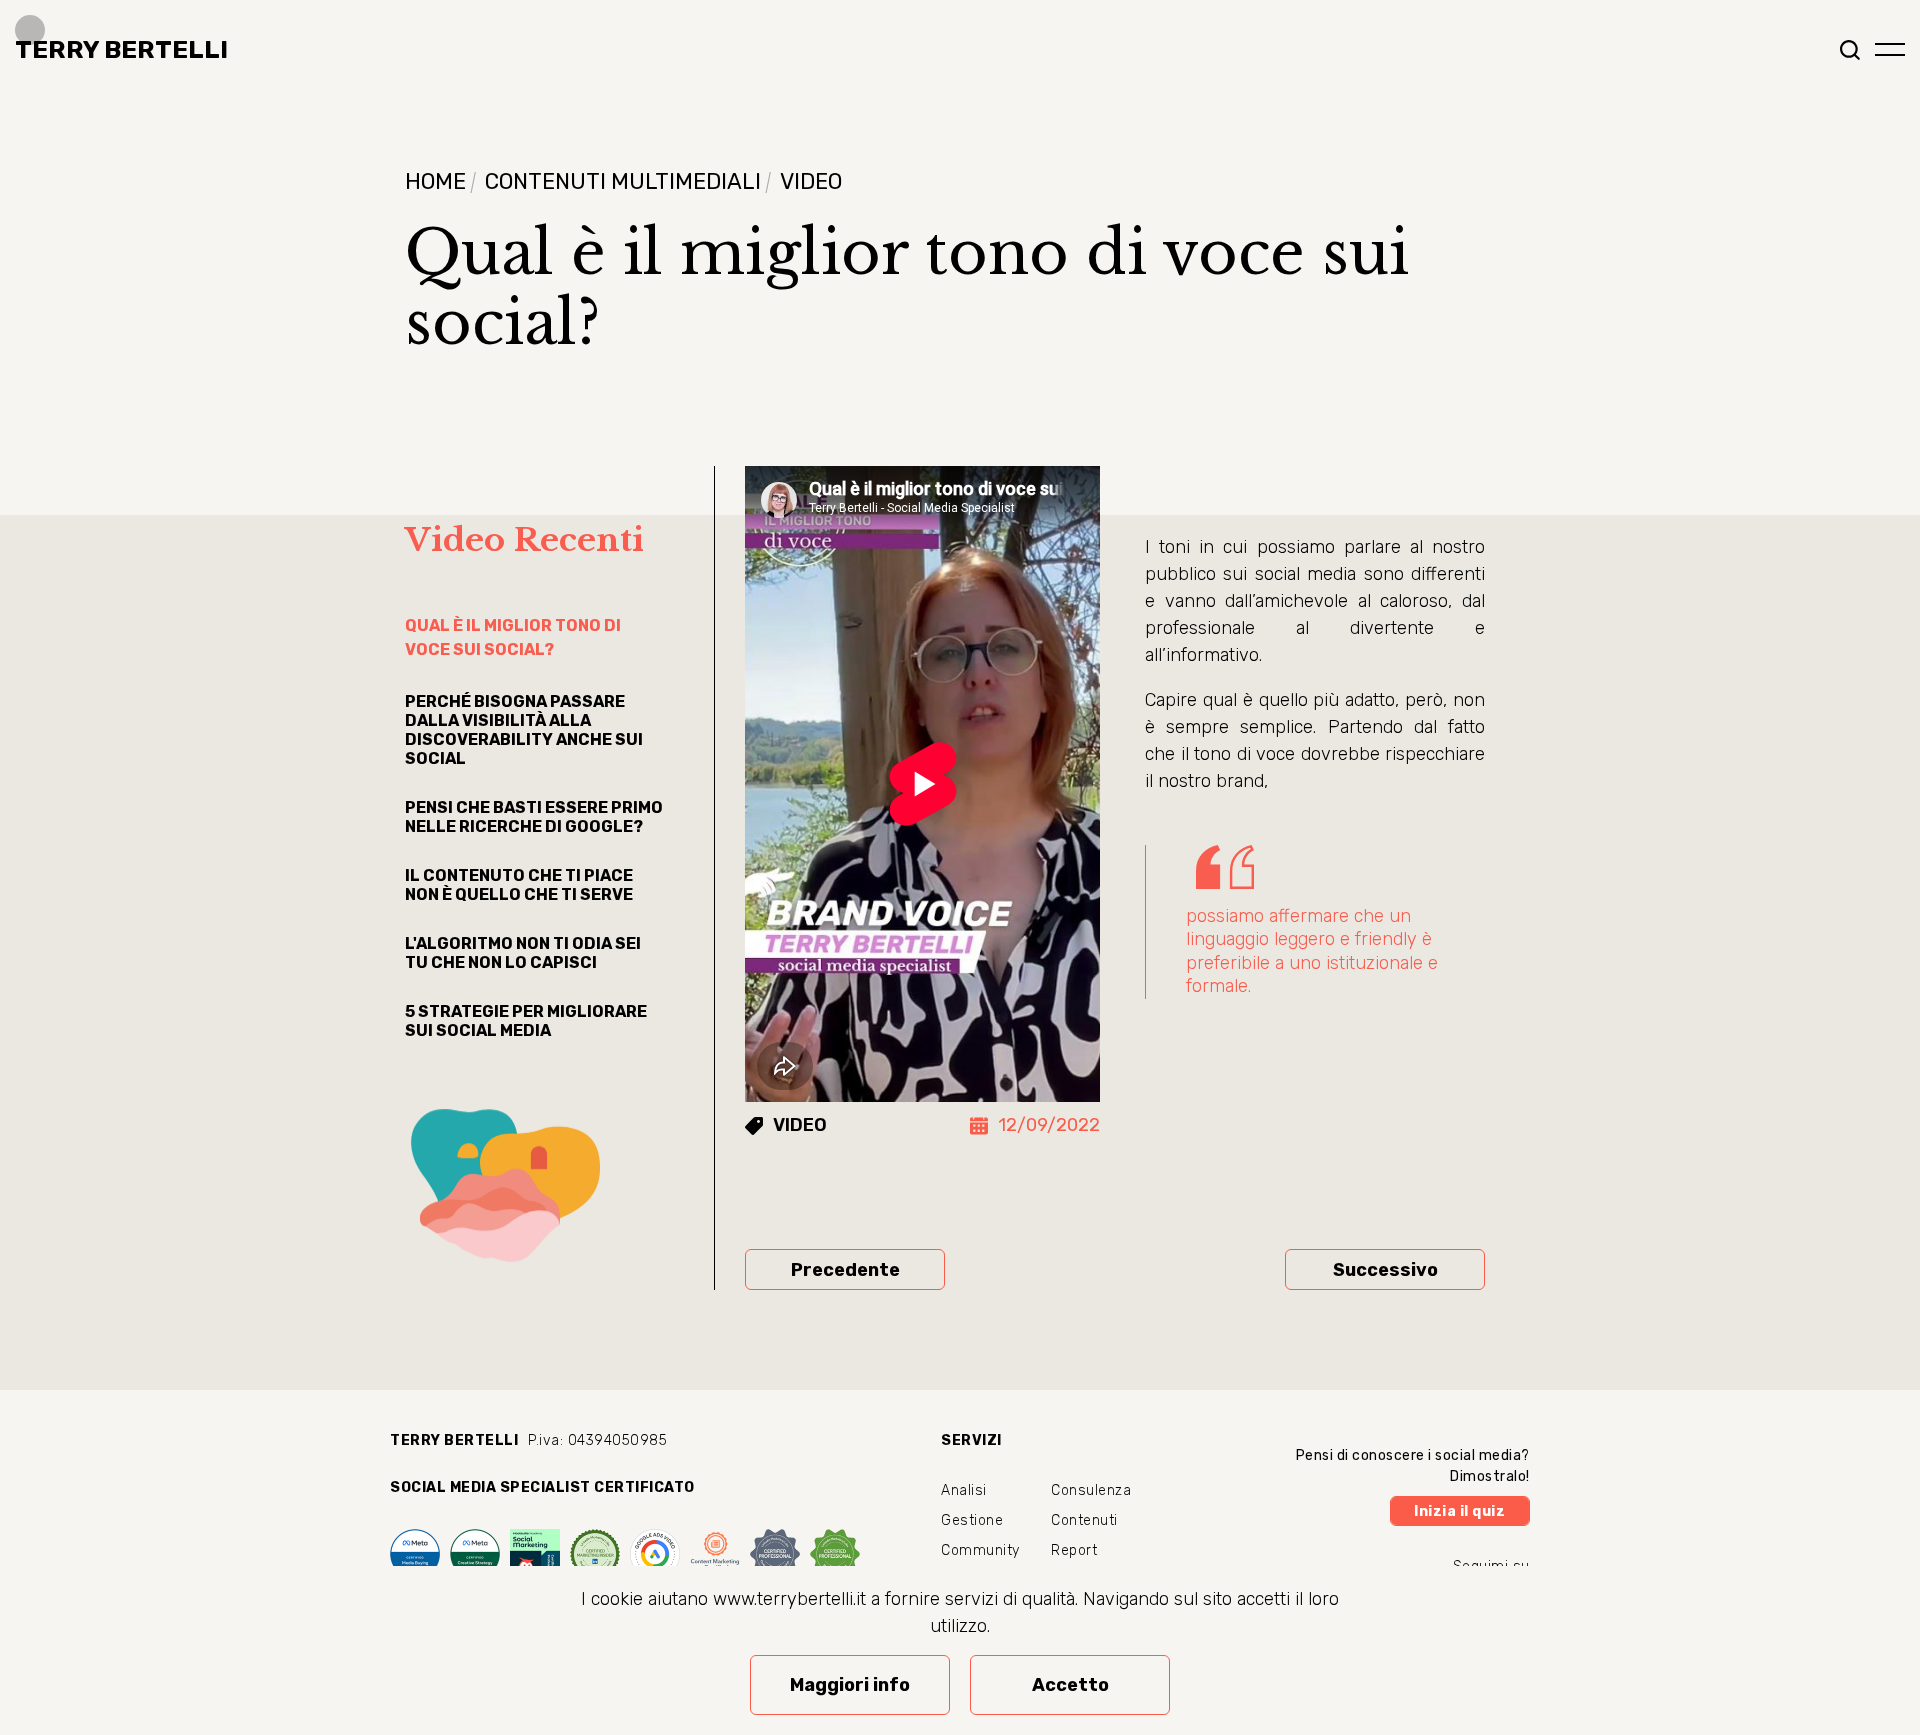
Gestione (972, 1520)
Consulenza (1091, 1490)
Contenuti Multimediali (623, 181)
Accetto (1070, 1685)
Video (811, 181)
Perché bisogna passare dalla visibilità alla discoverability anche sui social (524, 730)
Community (980, 1550)
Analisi (964, 1490)
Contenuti (1084, 1520)
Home (435, 181)
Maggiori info (850, 1685)
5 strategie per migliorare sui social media (526, 1021)
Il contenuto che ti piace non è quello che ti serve (519, 885)
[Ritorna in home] (114, 50)
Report (1074, 1550)
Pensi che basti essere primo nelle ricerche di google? (534, 817)
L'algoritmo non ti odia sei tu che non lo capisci (523, 953)
